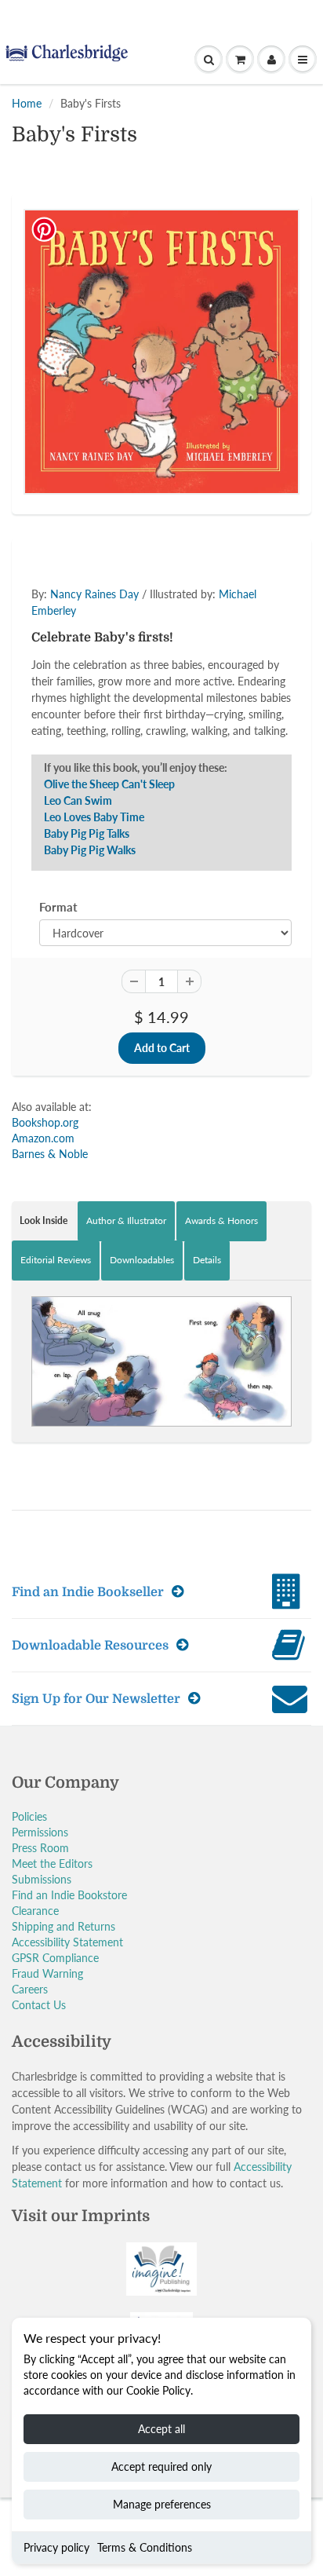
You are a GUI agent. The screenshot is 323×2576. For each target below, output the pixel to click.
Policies (29, 1816)
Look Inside (44, 1220)
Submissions (42, 1879)
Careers (30, 1989)
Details (207, 1260)
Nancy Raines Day (94, 594)
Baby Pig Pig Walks (90, 850)
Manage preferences (162, 2504)
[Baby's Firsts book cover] (161, 352)
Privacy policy (56, 2547)
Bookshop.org (45, 1122)
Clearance (35, 1911)
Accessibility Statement (67, 1942)
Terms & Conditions (145, 2547)
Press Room (40, 1848)
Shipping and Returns (64, 1926)
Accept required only (161, 2466)
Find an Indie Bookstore (69, 1895)
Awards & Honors (221, 1220)
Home (27, 103)
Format (58, 907)
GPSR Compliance (55, 1958)
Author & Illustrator (126, 1220)
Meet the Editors (52, 1863)
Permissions (40, 1832)
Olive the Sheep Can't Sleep (109, 784)
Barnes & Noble (50, 1154)
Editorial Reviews (56, 1260)
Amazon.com (43, 1138)
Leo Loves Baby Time (94, 817)
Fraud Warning (47, 1973)
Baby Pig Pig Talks (87, 833)
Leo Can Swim (78, 800)
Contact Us (39, 2005)
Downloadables (142, 1260)
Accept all (161, 2429)
